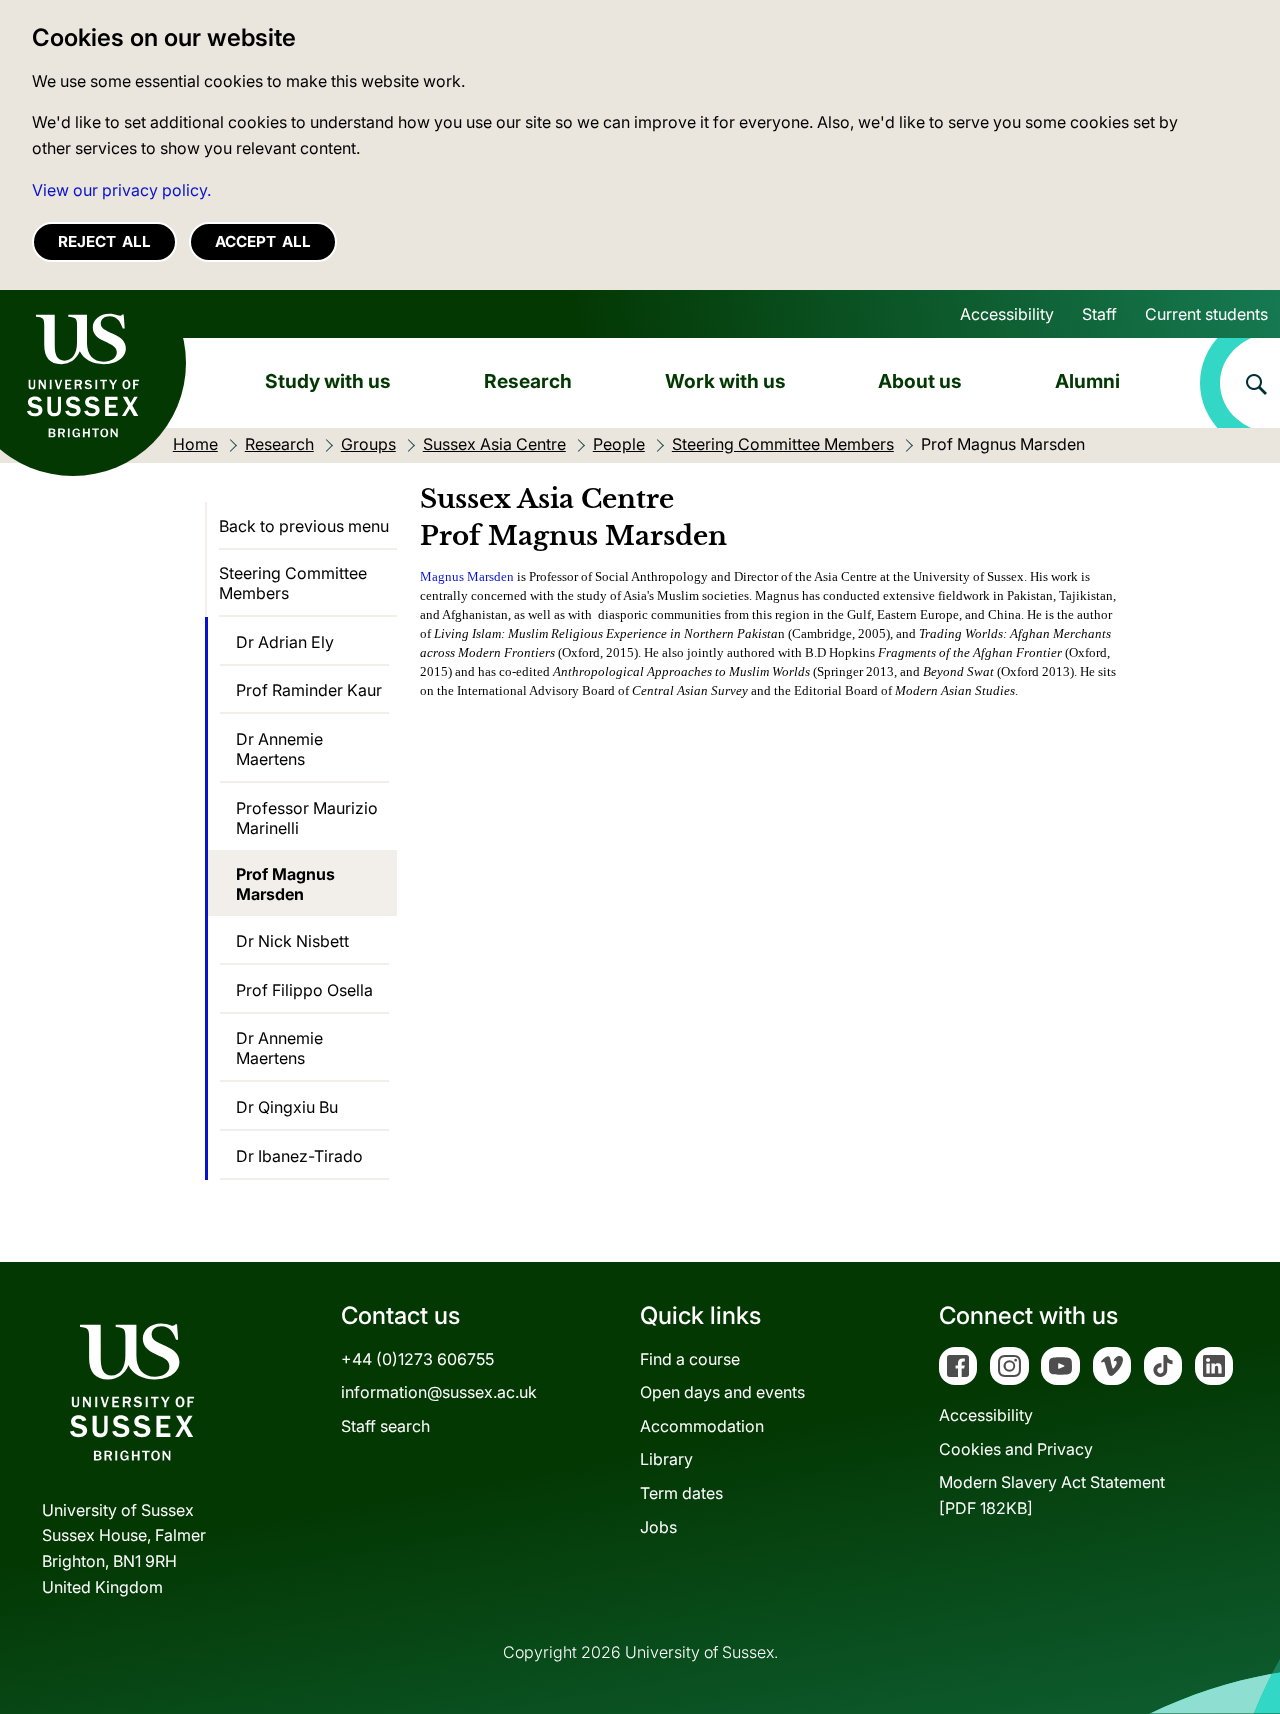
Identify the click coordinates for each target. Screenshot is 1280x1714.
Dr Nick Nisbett (292, 941)
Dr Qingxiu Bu (287, 1107)
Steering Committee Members (293, 583)
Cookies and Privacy (1016, 1449)
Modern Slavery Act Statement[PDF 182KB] (1052, 1495)
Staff (1099, 314)
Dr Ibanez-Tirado (299, 1156)
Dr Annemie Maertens (279, 749)
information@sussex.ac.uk (439, 1392)
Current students (1206, 314)
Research (528, 381)
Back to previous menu (304, 526)
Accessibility (1007, 314)
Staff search (385, 1426)
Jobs (658, 1527)
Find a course (690, 1359)
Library (666, 1459)
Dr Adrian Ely (285, 642)
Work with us (725, 381)
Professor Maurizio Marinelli (307, 818)
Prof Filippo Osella (304, 990)
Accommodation (702, 1426)
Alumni (1087, 381)
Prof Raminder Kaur (309, 690)
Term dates (681, 1493)
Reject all (104, 241)
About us (920, 381)
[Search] (1240, 383)
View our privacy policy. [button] (121, 190)
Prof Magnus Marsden (285, 884)
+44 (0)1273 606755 (417, 1359)
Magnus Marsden (467, 576)
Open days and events (722, 1392)
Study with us (328, 381)
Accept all (263, 241)
